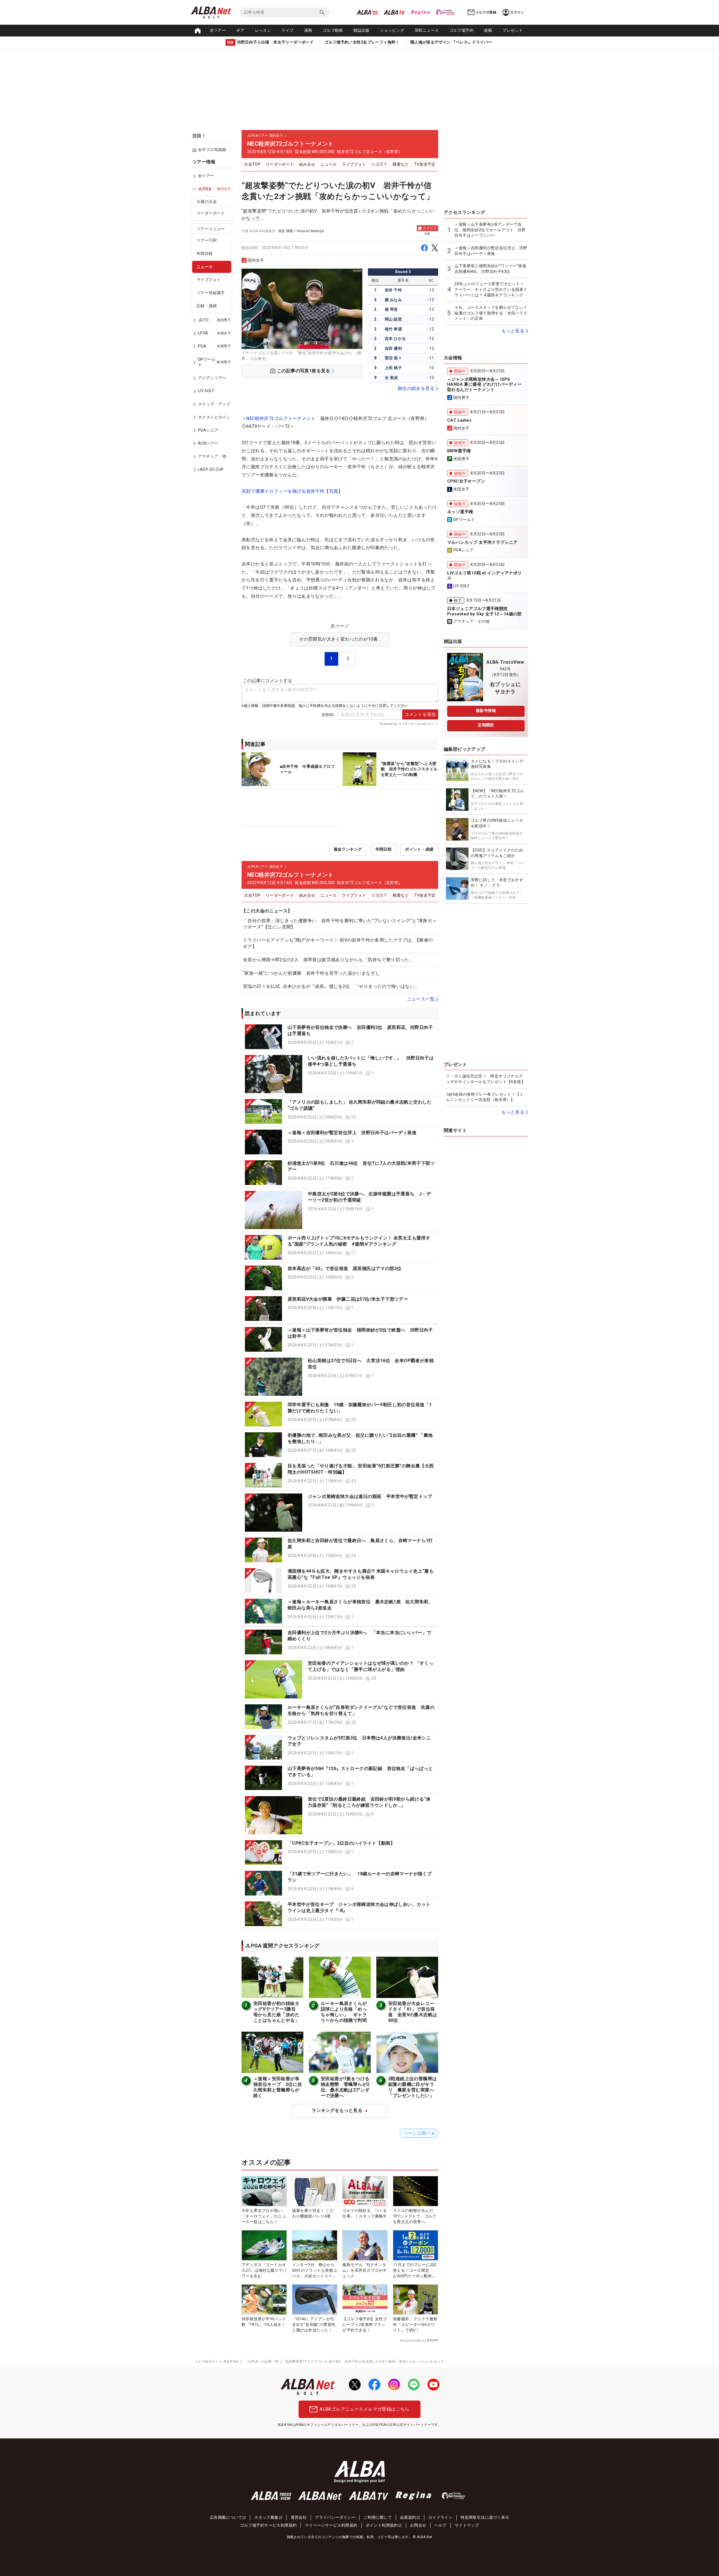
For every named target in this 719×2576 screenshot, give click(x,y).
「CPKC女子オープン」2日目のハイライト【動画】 (341, 1843)
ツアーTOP (207, 241)
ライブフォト (209, 280)
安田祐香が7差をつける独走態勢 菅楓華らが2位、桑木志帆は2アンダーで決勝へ (345, 2087)
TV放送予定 (425, 164)
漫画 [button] (308, 30)
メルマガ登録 (486, 12)
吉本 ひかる (395, 339)
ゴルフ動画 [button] (333, 30)
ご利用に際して (378, 2517)
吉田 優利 (393, 348)
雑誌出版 (361, 30)
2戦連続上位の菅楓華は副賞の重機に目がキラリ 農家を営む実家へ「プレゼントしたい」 (412, 2087)
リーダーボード (211, 213)
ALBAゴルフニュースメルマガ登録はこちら (364, 2409)
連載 (488, 30)
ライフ (287, 30)
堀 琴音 (391, 309)
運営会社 (299, 2517)
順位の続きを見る (416, 388)
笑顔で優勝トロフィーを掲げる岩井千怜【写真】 (292, 491)
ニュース (205, 267)
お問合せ (418, 2525)
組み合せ (307, 164)
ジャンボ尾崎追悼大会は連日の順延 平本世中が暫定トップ (370, 1496)
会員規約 (408, 2517)
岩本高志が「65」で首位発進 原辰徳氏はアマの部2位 (344, 1268)
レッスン (263, 30)
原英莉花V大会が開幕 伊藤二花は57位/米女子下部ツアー (348, 1299)
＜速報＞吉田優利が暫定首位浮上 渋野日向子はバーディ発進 (352, 1133)
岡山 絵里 (393, 319)
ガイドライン (440, 2517)
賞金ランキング (348, 849)
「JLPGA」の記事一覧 (261, 2362)
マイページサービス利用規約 (331, 2525)
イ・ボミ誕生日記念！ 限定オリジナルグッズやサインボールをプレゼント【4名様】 (486, 1079)
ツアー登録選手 (211, 293)
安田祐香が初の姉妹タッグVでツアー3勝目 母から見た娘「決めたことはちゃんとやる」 (277, 2012)
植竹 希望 (393, 329)
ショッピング (392, 30)
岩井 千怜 (393, 290)
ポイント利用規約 (382, 2525)
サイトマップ (467, 2525)
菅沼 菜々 (393, 358)
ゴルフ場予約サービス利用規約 (269, 2525)
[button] (340, 1037)
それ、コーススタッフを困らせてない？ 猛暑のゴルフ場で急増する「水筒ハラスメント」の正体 (491, 313)
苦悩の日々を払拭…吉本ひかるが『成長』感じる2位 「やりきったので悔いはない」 (331, 986)
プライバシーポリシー (335, 2517)
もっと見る (513, 331)
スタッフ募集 (266, 2517)
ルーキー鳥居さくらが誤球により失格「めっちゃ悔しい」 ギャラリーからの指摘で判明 (344, 2012)
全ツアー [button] (218, 30)
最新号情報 (486, 711)
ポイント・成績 (419, 849)
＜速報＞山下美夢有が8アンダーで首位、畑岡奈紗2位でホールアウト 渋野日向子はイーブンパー (490, 230)
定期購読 (486, 725)
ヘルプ (441, 2525)
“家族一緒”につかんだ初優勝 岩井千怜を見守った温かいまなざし (311, 973)
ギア (240, 30)
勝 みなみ (393, 300)
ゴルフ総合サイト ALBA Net (217, 2362)
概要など (401, 164)
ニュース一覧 (421, 999)
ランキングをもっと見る (337, 2110)
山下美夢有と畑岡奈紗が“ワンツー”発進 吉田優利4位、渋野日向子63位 (491, 269)
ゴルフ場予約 (461, 30)
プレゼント (513, 30)
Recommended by (413, 2340)
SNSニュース (427, 30)
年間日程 (205, 254)
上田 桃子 (393, 368)
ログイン (517, 12)
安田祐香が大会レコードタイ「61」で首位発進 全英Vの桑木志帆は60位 (413, 2012)
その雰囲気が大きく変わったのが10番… (340, 639)
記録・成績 (207, 306)
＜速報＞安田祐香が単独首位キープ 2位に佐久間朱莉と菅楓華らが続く (278, 2087)
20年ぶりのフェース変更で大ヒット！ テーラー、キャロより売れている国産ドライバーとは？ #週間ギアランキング (491, 289)
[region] (213, 320)
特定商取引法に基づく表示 (485, 2517)
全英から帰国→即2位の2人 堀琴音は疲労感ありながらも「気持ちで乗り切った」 (328, 960)
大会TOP (252, 164)
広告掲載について (226, 2517)
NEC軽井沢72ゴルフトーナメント (281, 418)
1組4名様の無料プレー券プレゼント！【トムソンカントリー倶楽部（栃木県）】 (485, 1097)
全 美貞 (391, 378)
